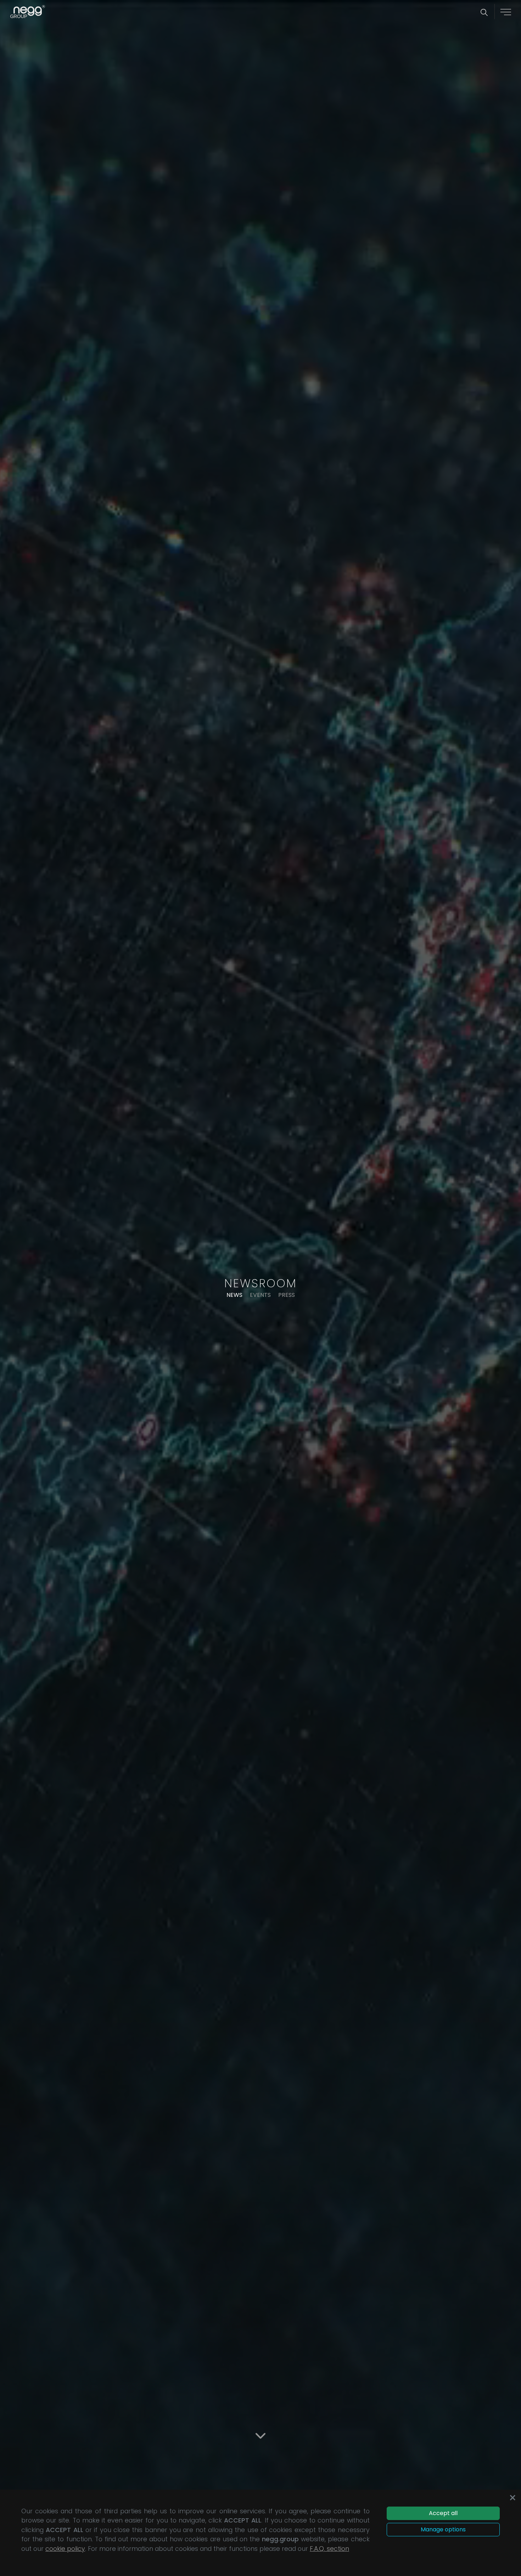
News (234, 1295)
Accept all (443, 2513)
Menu (506, 12)
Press (287, 1295)
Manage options (443, 2529)
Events (260, 1295)
